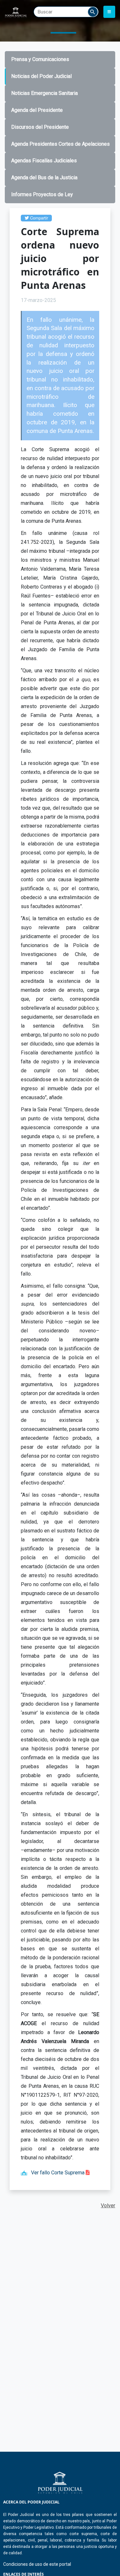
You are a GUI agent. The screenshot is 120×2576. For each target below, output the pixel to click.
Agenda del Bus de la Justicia (44, 177)
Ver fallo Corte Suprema (58, 2173)
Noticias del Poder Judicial (41, 76)
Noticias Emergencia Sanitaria (44, 93)
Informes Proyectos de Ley (42, 194)
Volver (108, 2206)
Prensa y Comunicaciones (40, 59)
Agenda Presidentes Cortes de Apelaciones (60, 144)
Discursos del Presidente (40, 127)
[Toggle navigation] (109, 12)
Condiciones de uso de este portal (37, 2564)
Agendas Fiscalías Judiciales (44, 161)
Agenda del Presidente (37, 110)
